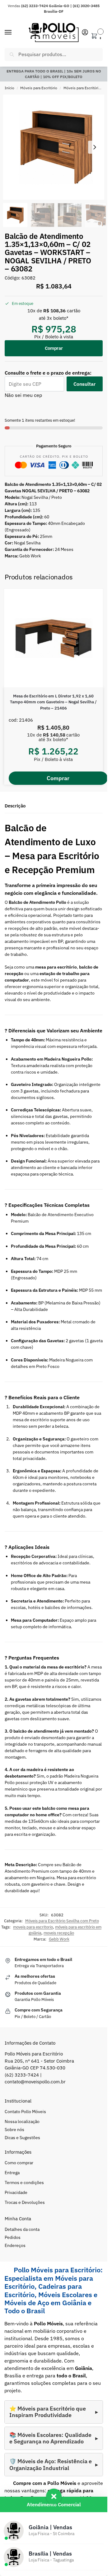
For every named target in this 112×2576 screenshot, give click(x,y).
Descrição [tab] (15, 806)
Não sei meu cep (23, 395)
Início (9, 88)
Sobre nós (14, 2130)
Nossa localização (22, 2121)
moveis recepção (59, 1933)
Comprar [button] (58, 778)
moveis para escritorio (33, 1927)
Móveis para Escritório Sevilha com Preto (62, 1921)
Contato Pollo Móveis (25, 2112)
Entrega (12, 2173)
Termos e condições (24, 2183)
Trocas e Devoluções (25, 2202)
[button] (96, 34)
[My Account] (85, 33)
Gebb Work (59, 1939)
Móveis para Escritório (39, 88)
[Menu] (14, 33)
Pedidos (13, 2237)
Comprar (54, 348)
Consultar (84, 384)
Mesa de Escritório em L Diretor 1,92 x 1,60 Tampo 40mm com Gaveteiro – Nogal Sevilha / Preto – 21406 (53, 702)
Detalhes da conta (22, 2229)
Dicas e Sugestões (22, 2138)
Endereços (15, 2245)
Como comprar (19, 2163)
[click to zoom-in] (56, 147)
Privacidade (16, 2192)
